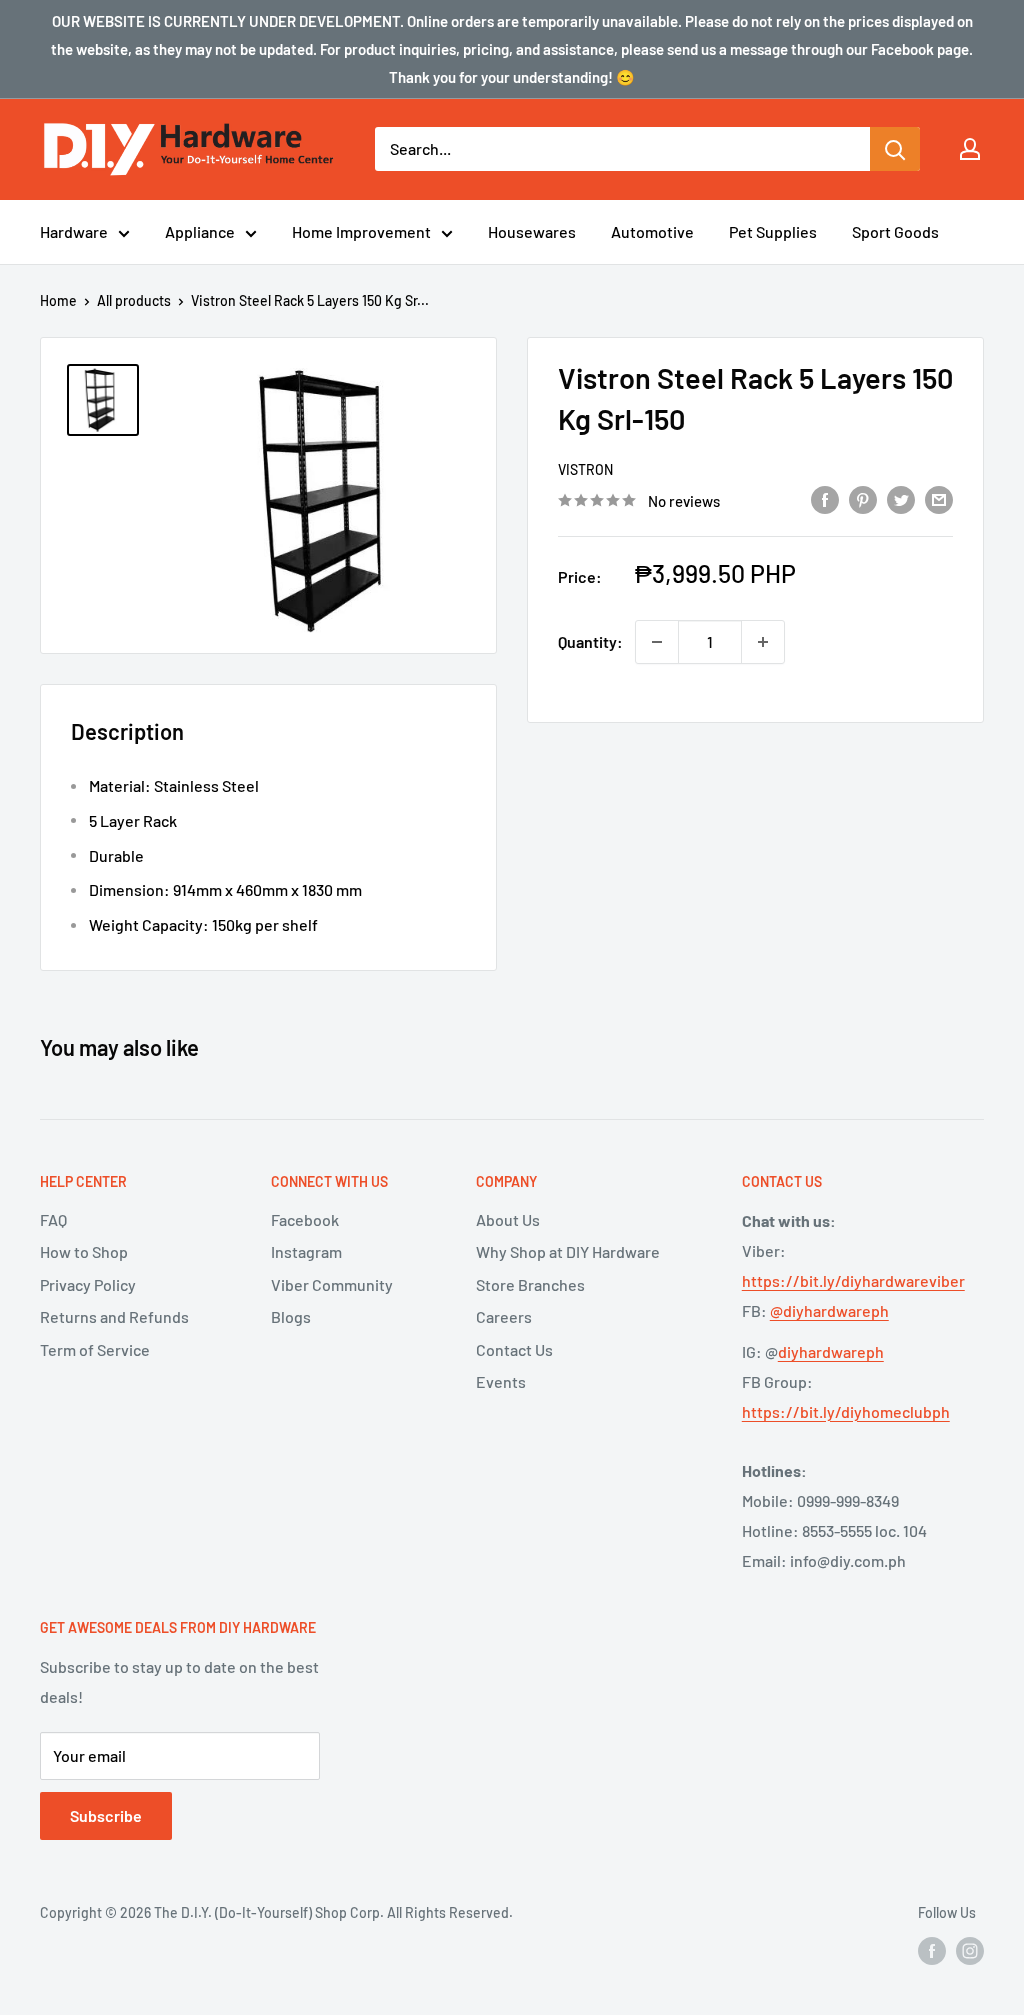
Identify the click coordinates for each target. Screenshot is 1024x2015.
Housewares (532, 231)
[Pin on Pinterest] (863, 498)
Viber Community (332, 1284)
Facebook (305, 1219)
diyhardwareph (831, 1351)
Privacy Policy (88, 1284)
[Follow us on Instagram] (970, 1951)
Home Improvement (361, 231)
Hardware (74, 231)
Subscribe (106, 1815)
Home (58, 300)
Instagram (306, 1251)
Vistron (585, 469)
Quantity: (590, 641)
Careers (504, 1316)
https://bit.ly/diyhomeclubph (846, 1411)
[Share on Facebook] (825, 498)
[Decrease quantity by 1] (657, 642)
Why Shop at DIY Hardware (568, 1251)
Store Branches (530, 1284)
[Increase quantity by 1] (763, 642)
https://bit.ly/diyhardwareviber (853, 1280)
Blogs (291, 1316)
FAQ (53, 1219)
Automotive (652, 231)
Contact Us (514, 1349)
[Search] (895, 149)
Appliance (200, 231)
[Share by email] (939, 498)
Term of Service (95, 1349)
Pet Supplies (773, 231)
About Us (508, 1219)
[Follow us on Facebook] (932, 1951)
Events (501, 1381)
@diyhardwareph (829, 1310)
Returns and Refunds (114, 1316)
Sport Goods (895, 231)
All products (134, 300)
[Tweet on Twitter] (901, 498)
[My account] (970, 149)
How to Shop (84, 1251)
